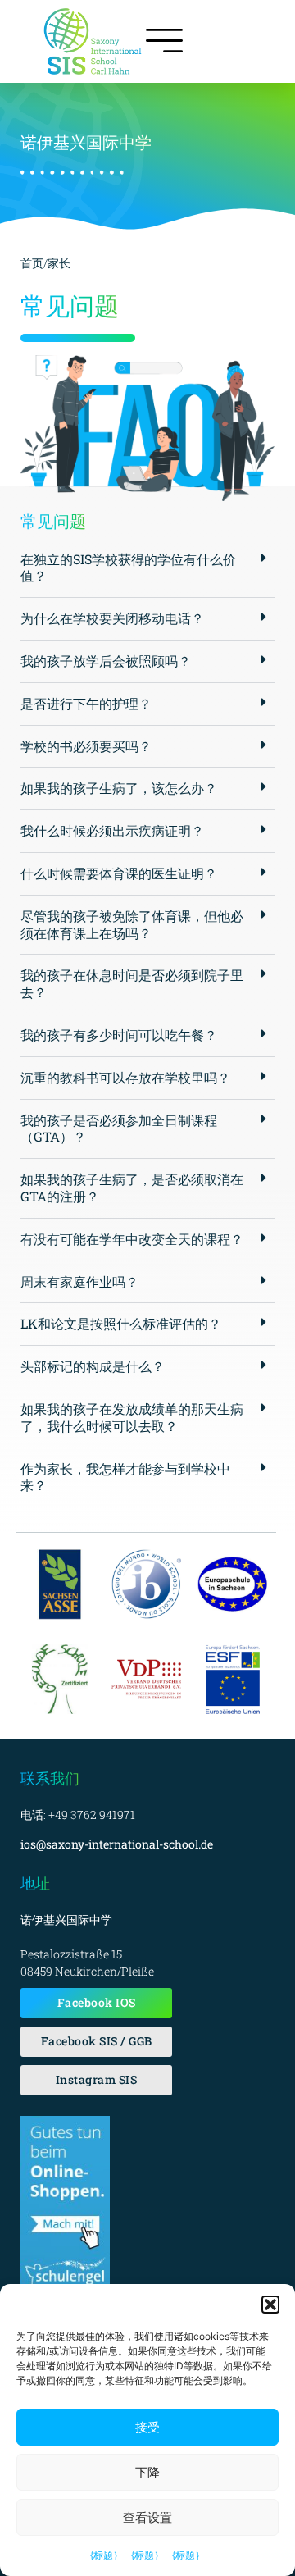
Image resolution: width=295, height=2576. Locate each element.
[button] (270, 2305)
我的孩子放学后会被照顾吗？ (106, 661)
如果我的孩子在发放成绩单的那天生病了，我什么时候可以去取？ (132, 1417)
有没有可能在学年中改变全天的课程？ (132, 1239)
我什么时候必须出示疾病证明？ (112, 830)
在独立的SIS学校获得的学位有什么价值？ (128, 568)
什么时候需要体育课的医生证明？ (119, 873)
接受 (147, 2427)
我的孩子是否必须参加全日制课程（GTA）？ (119, 1128)
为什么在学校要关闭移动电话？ (112, 618)
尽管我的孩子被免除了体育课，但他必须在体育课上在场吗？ (132, 924)
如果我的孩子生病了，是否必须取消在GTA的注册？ (132, 1188)
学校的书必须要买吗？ (86, 746)
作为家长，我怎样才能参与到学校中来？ (125, 1477)
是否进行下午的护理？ (86, 703)
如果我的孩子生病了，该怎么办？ (119, 788)
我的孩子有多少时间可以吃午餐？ (119, 1035)
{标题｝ (107, 2555)
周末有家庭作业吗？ (79, 1281)
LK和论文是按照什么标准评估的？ (121, 1323)
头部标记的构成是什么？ (93, 1366)
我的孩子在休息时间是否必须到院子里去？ (132, 983)
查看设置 (147, 2517)
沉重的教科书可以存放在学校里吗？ (125, 1077)
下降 (147, 2472)
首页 (32, 263)
